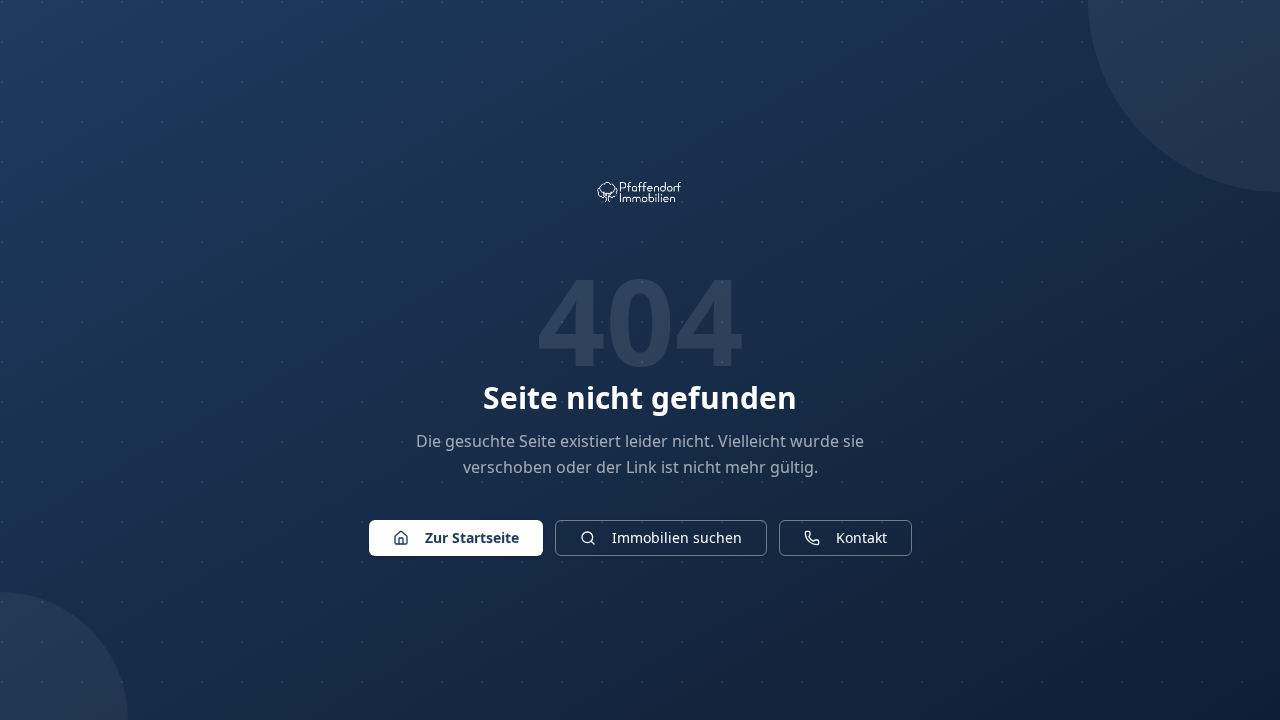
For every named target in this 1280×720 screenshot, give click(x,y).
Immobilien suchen (677, 537)
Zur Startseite (472, 537)
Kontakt (861, 537)
